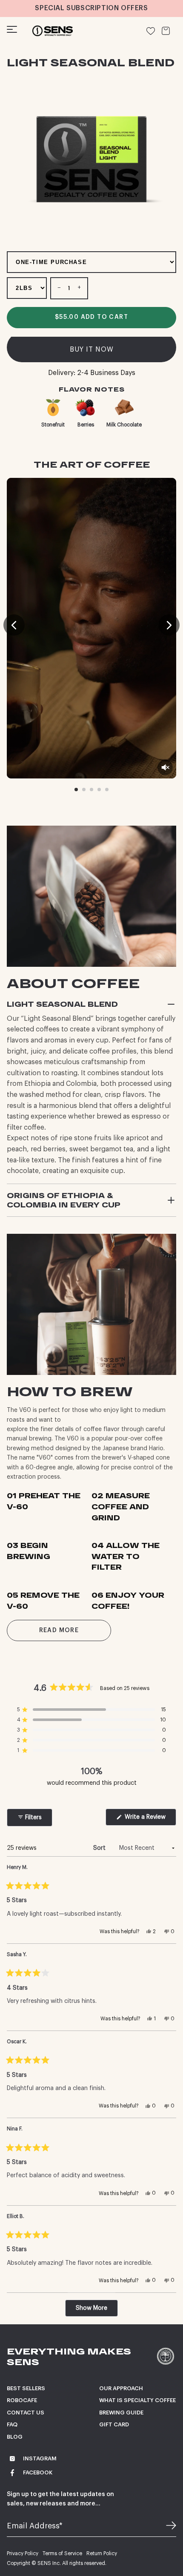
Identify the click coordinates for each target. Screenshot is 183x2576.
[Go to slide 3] (91, 790)
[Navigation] (12, 31)
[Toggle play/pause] (91, 628)
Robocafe (22, 2400)
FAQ (12, 2424)
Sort (100, 1848)
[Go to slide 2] (84, 790)
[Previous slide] (14, 625)
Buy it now (92, 349)
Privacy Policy (23, 2553)
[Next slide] (169, 625)
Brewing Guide (121, 2413)
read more (59, 1630)
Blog (15, 2437)
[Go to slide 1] (76, 790)
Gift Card (114, 2424)
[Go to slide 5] (107, 790)
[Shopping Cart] (166, 31)
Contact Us (26, 2413)
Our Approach (121, 2388)
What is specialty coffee (137, 2400)
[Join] (166, 2526)
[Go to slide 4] (99, 790)
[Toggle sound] (165, 767)
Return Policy (102, 2553)
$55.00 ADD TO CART (91, 317)
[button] (91, 1710)
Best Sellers (26, 2388)
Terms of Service (62, 2553)
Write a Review (147, 1820)
